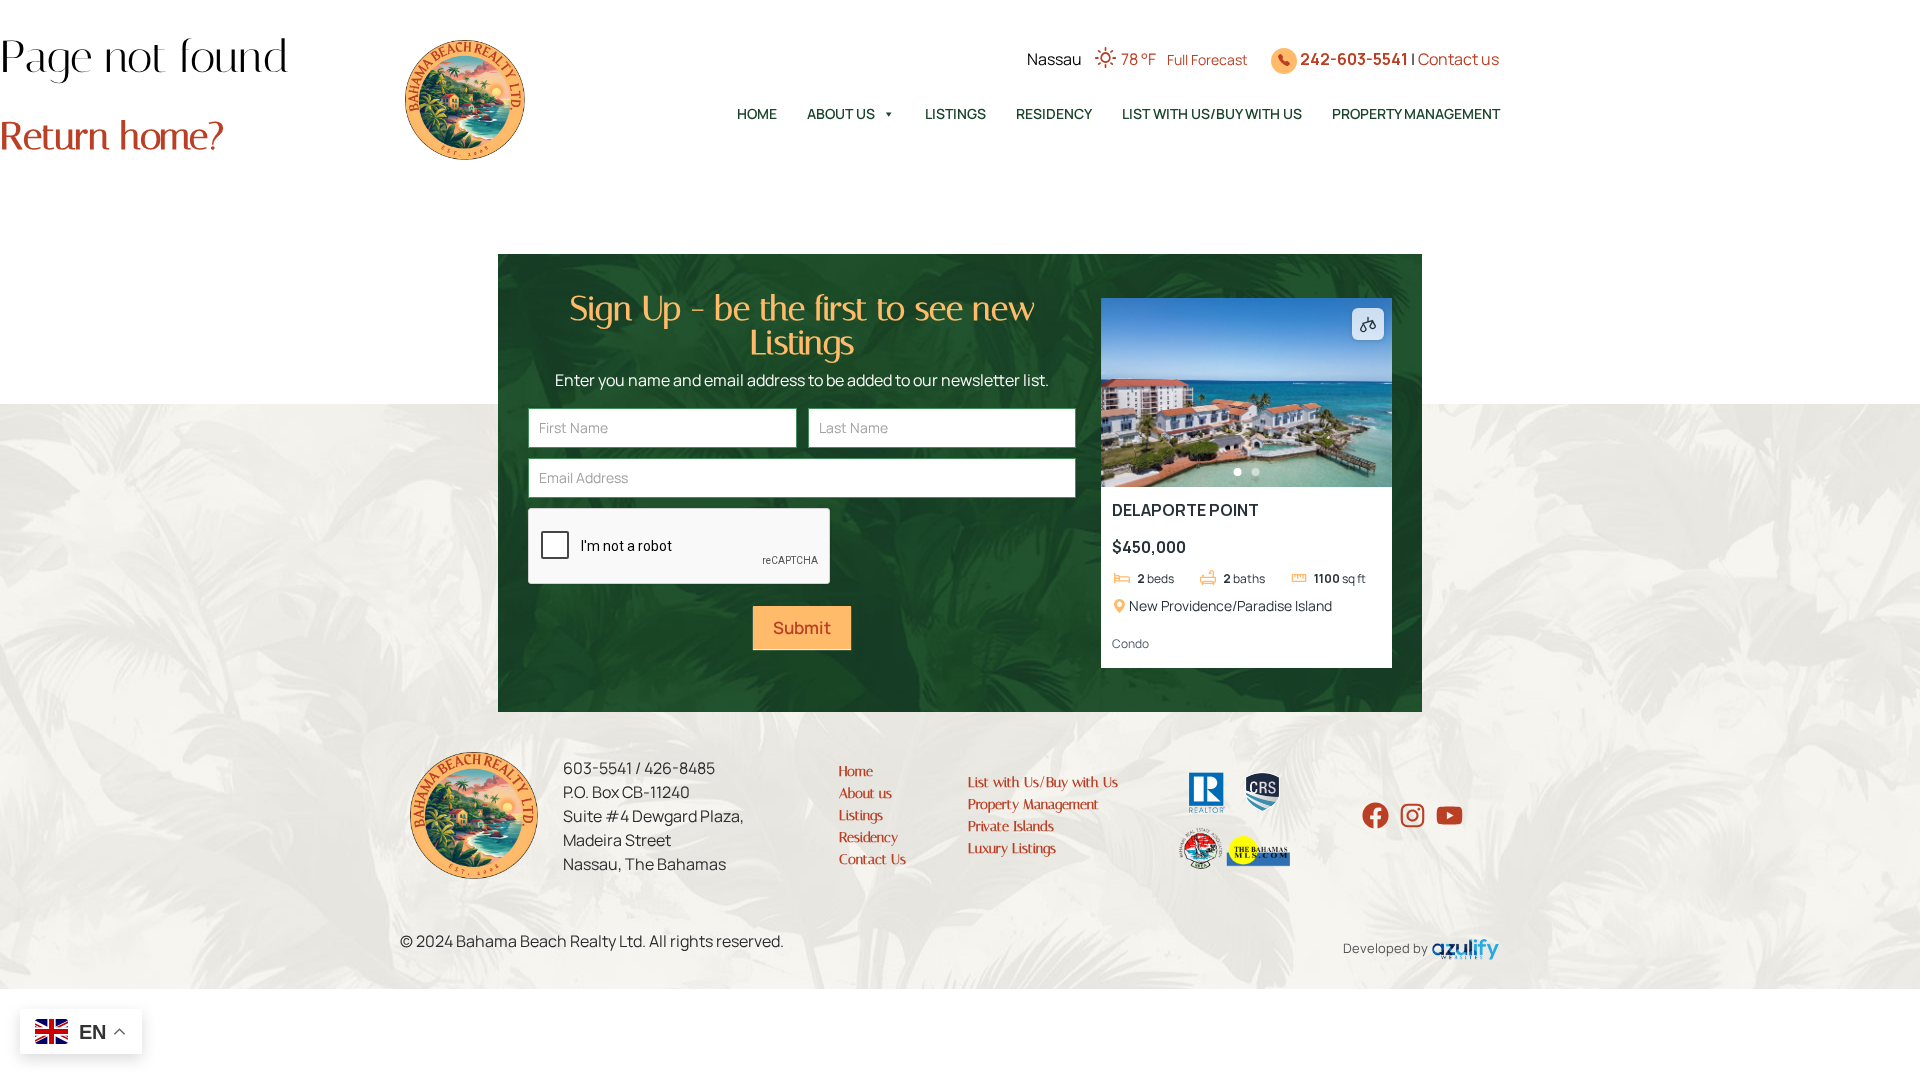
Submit (802, 627)
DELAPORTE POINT (1185, 510)
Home (757, 113)
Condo (1130, 643)
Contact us (1458, 59)
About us (841, 113)
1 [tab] (1237, 472)
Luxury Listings (1012, 848)
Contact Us (872, 859)
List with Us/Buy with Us (1212, 113)
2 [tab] (1255, 472)
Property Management (1416, 113)
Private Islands (1011, 826)
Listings (955, 113)
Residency (1054, 113)
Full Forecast (1207, 59)
